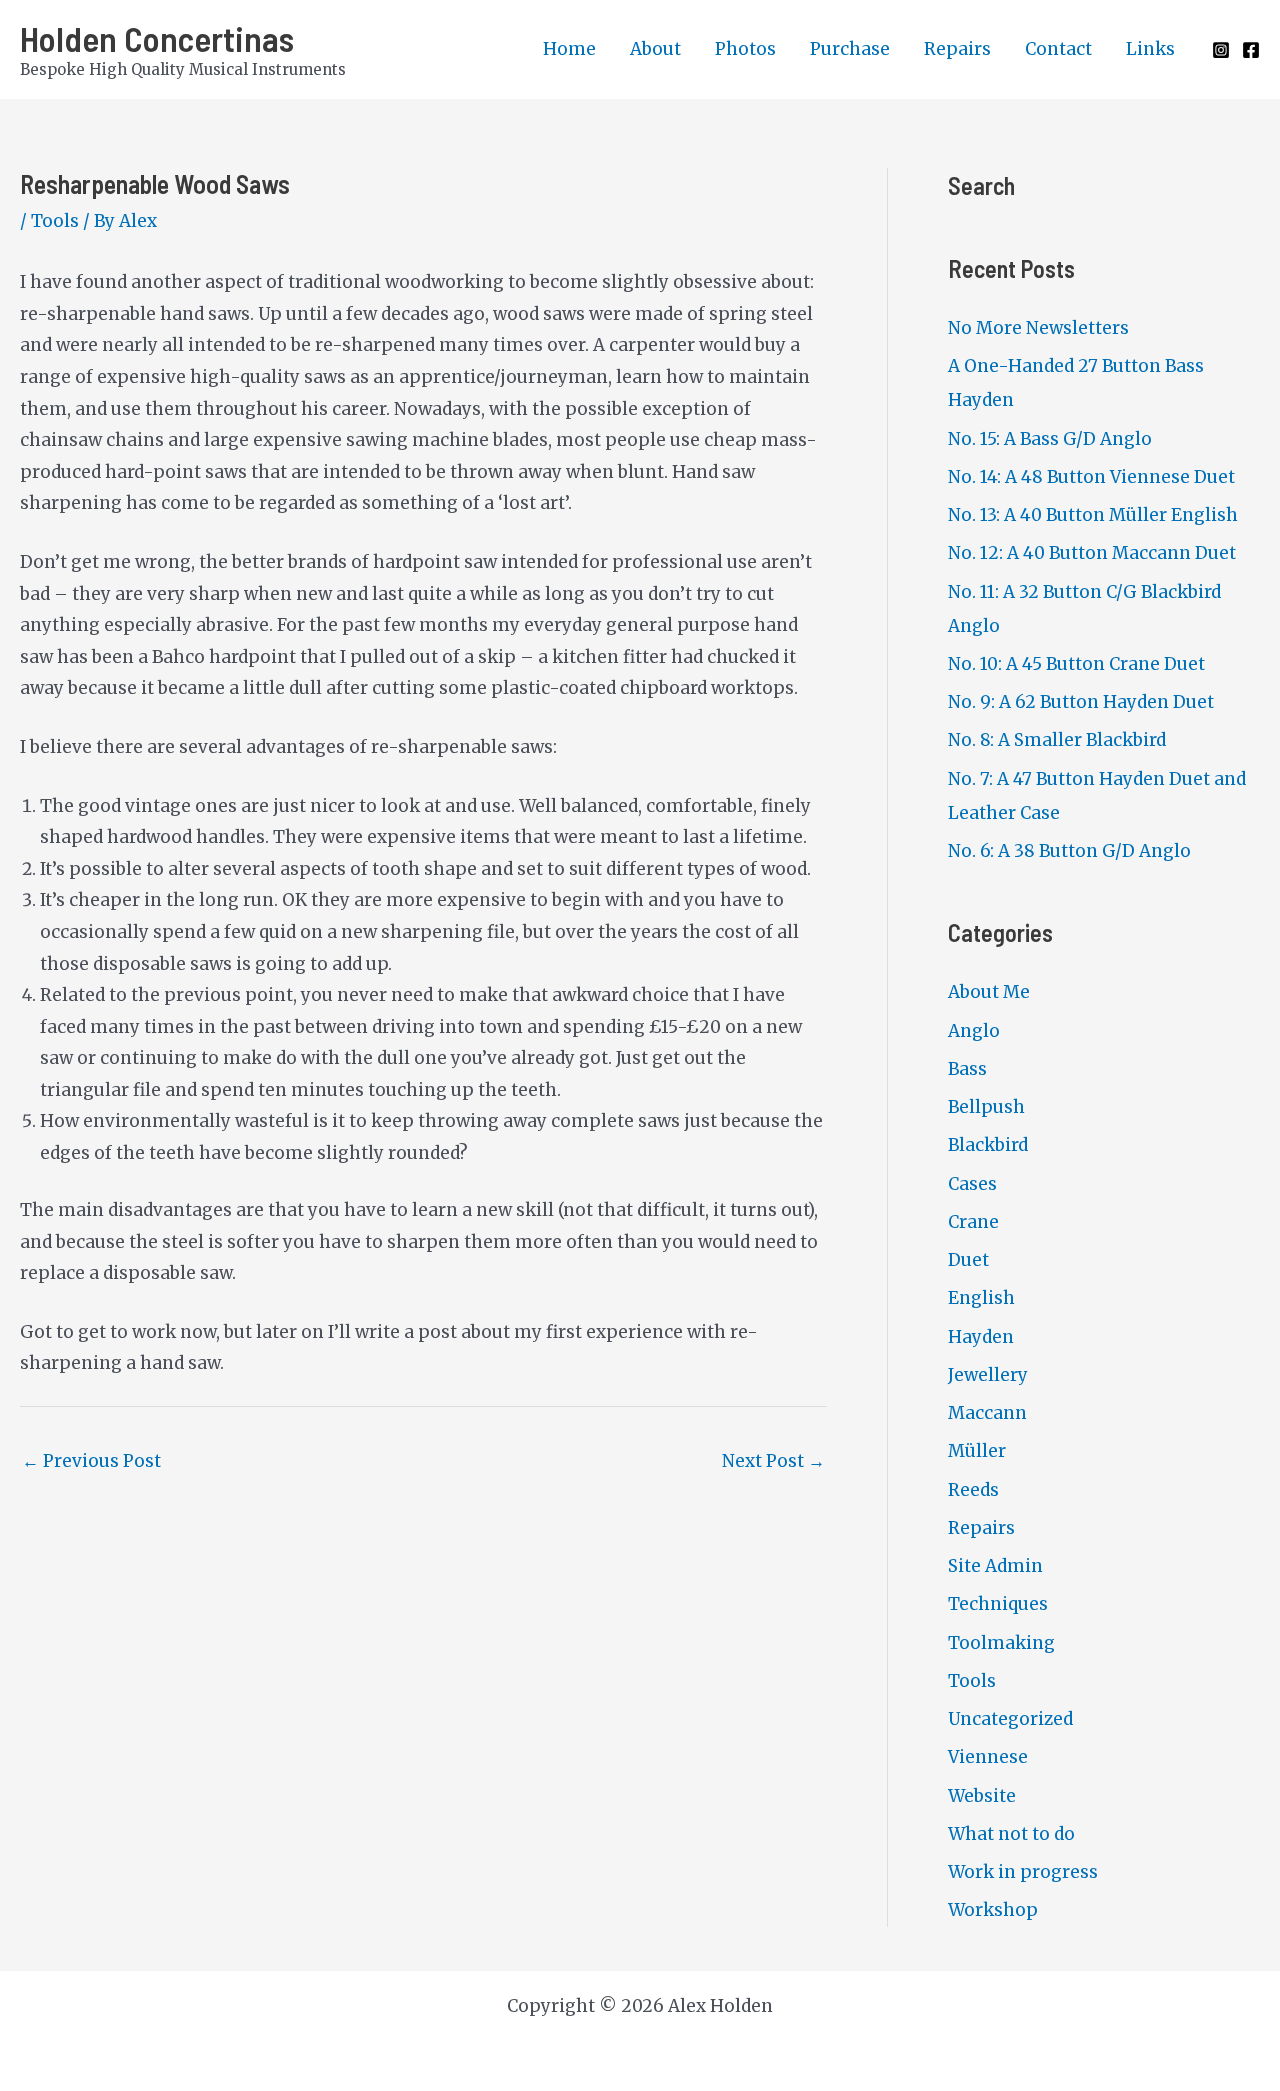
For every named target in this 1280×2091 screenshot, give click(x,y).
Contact (1058, 49)
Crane (973, 1222)
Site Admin (995, 1566)
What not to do (1011, 1834)
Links (1150, 49)
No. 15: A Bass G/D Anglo (1050, 439)
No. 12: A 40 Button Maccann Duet (1092, 553)
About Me (989, 992)
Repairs (957, 49)
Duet (968, 1260)
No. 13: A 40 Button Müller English (1093, 515)
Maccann (987, 1413)
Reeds (973, 1490)
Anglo (974, 1031)
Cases (972, 1184)
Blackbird (988, 1145)
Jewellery (988, 1375)
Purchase (850, 49)
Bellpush (986, 1107)
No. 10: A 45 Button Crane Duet (1076, 664)
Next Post (773, 1461)
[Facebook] (1251, 50)
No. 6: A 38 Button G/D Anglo (1069, 851)
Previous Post (91, 1461)
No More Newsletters (1038, 328)
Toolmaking (1001, 1643)
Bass (967, 1069)
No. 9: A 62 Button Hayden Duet (1081, 702)
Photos (745, 49)
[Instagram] (1221, 50)
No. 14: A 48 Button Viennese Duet (1091, 477)
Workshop (993, 1910)
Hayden (981, 1337)
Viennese (988, 1757)
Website (982, 1796)
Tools (55, 221)
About (655, 49)
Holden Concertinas (157, 38)
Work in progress (1023, 1872)
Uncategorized (1010, 1719)
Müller (977, 1451)
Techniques (998, 1604)
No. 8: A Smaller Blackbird (1057, 740)
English (981, 1298)
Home (569, 49)
